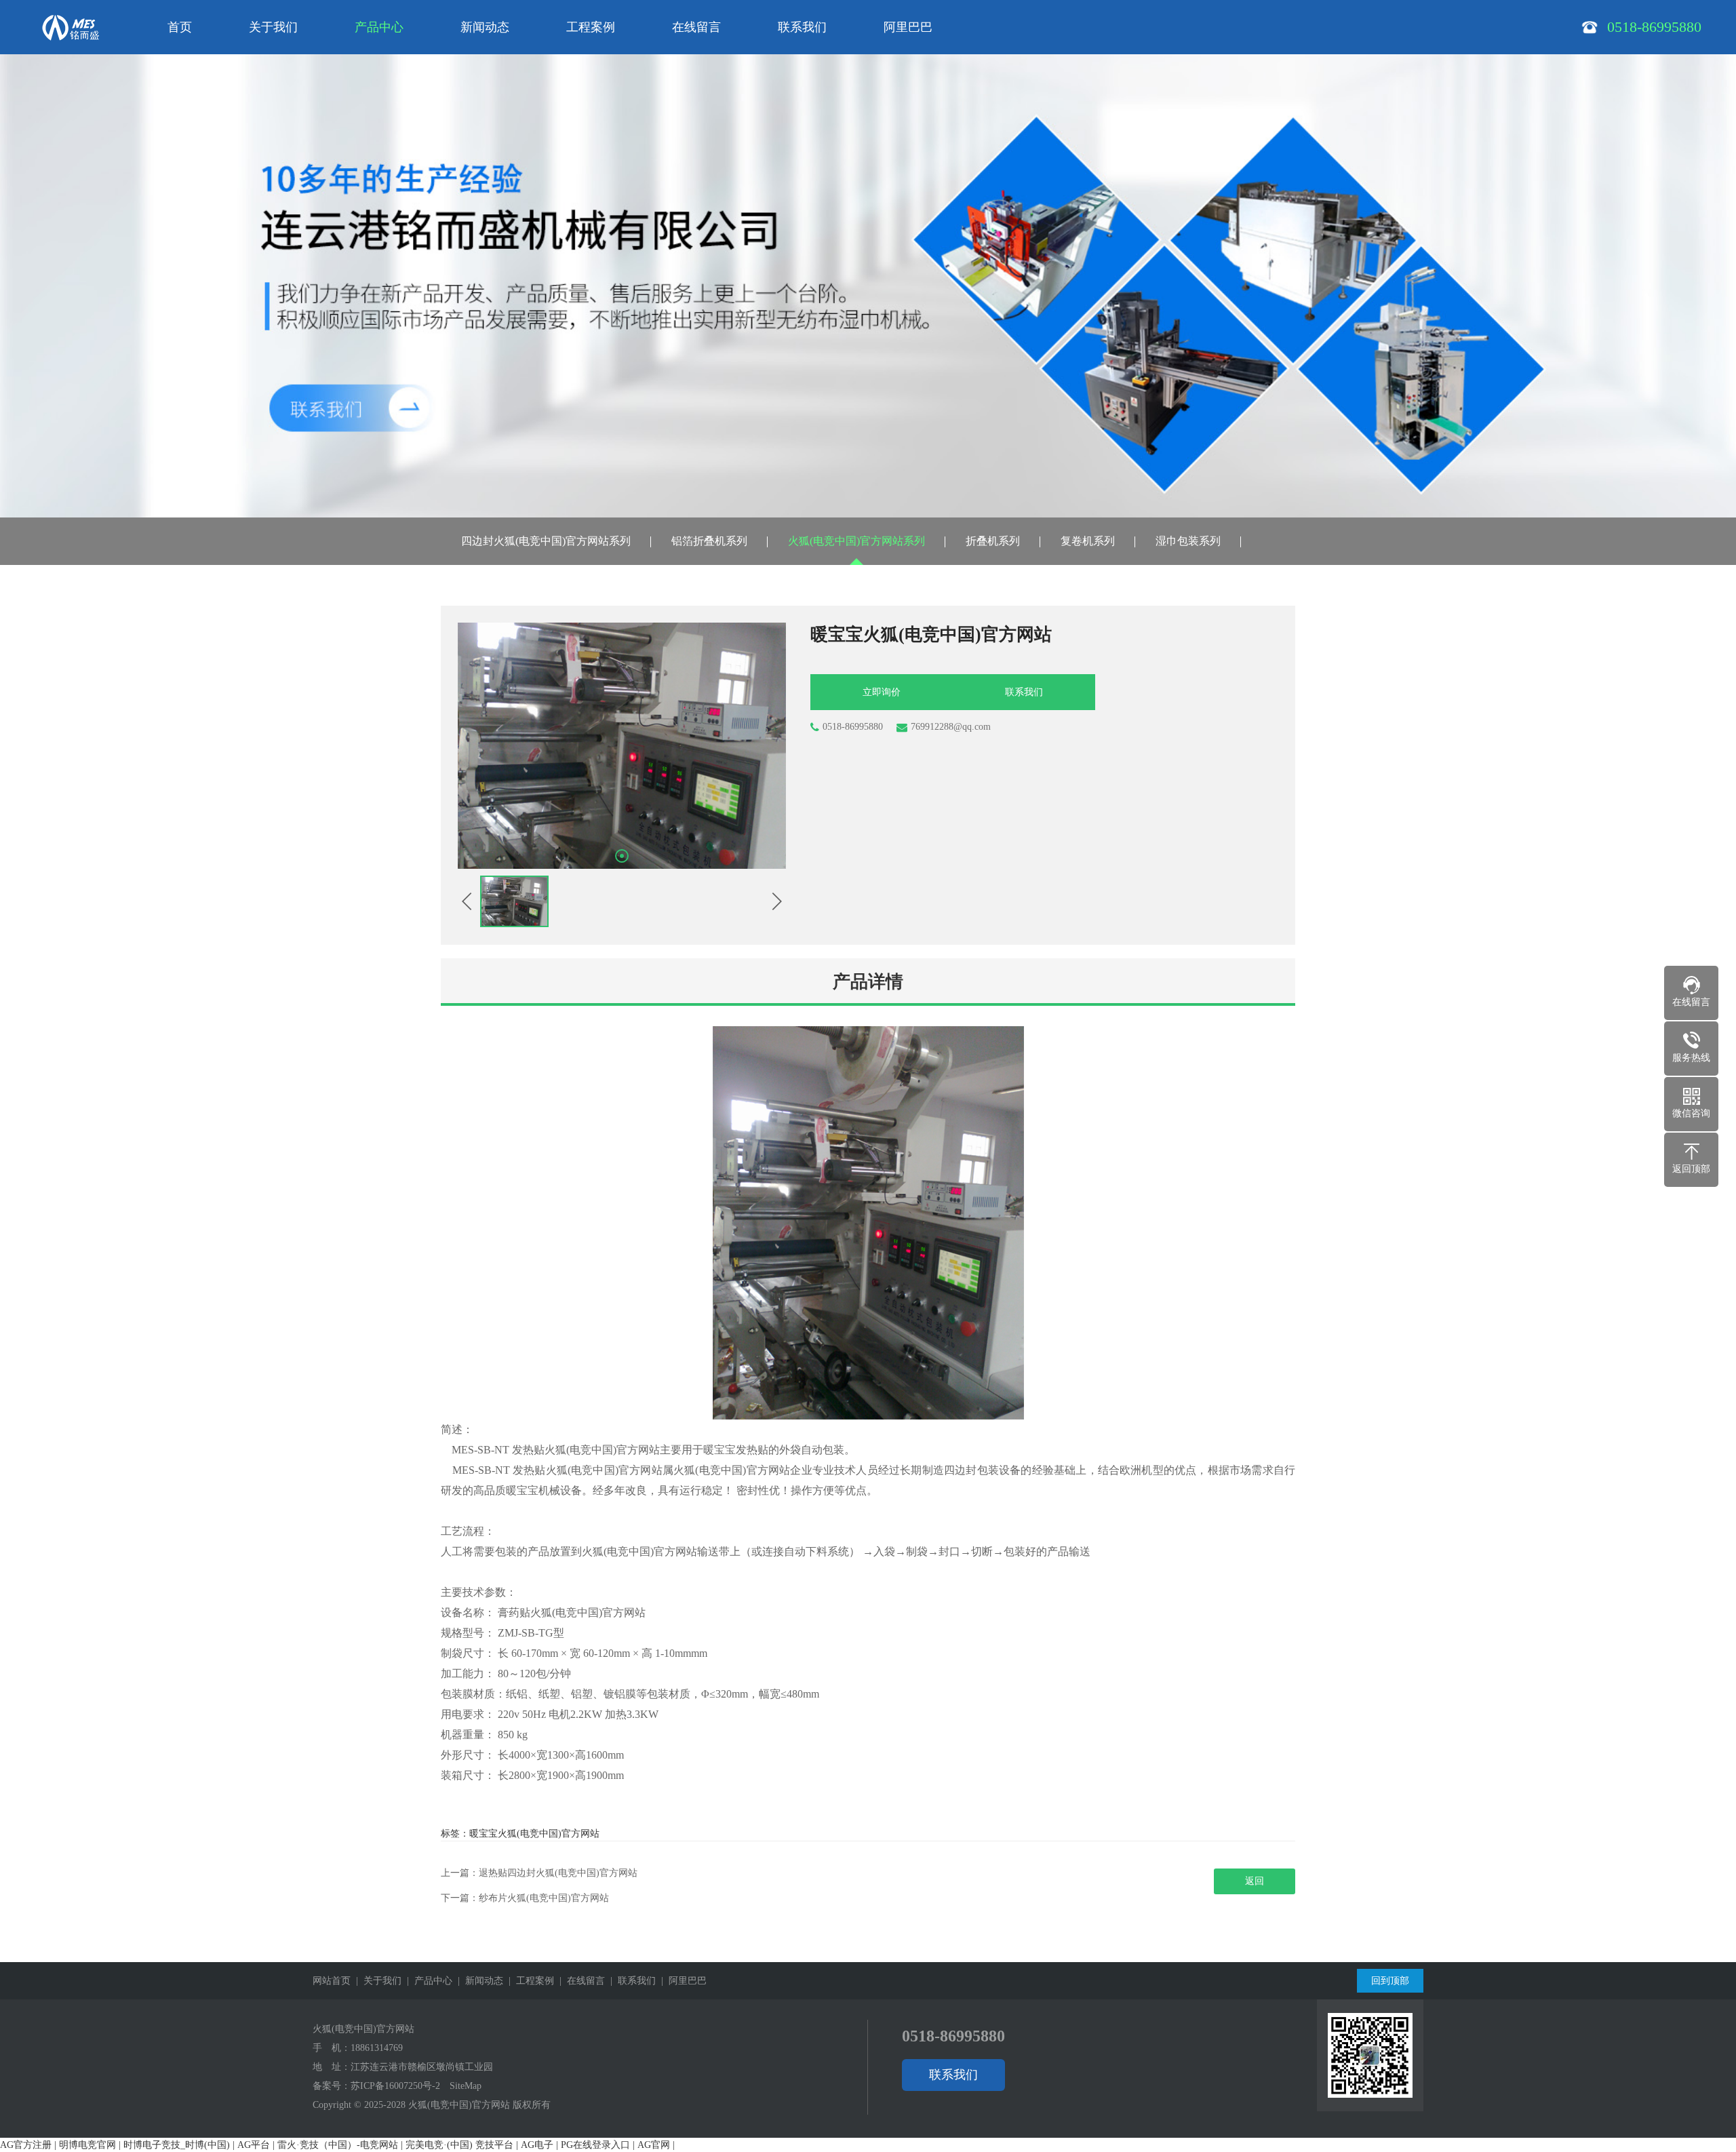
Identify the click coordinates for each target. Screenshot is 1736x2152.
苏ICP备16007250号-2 (395, 2086)
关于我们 (273, 27)
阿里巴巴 (908, 27)
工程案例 (591, 27)
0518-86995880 (853, 727)
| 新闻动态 (478, 1981)
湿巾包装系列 (1188, 541)
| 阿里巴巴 (681, 1981)
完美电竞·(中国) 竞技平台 (459, 2145)
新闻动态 (485, 27)
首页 (180, 27)
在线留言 (696, 27)
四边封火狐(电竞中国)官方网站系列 (546, 541)
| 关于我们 (376, 1981)
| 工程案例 (529, 1981)
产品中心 (379, 27)
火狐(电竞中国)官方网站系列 (856, 541)
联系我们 (802, 27)
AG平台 (254, 2145)
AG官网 (654, 2145)
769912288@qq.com (951, 727)
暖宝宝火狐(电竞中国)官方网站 (534, 1834)
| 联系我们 (630, 1981)
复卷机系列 (1088, 541)
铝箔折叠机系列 (709, 541)
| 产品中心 (427, 1981)
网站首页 (332, 1981)
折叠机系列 (993, 541)
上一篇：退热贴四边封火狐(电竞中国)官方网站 (539, 1873)
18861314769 (377, 2048)
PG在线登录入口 (595, 2145)
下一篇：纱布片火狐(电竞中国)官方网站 (525, 1898)
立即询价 (882, 692)
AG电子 (537, 2145)
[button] (622, 856)
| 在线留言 (579, 1981)
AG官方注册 (26, 2145)
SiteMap (466, 2086)
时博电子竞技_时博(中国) (177, 2145)
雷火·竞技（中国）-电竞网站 (338, 2145)
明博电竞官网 (87, 2145)
